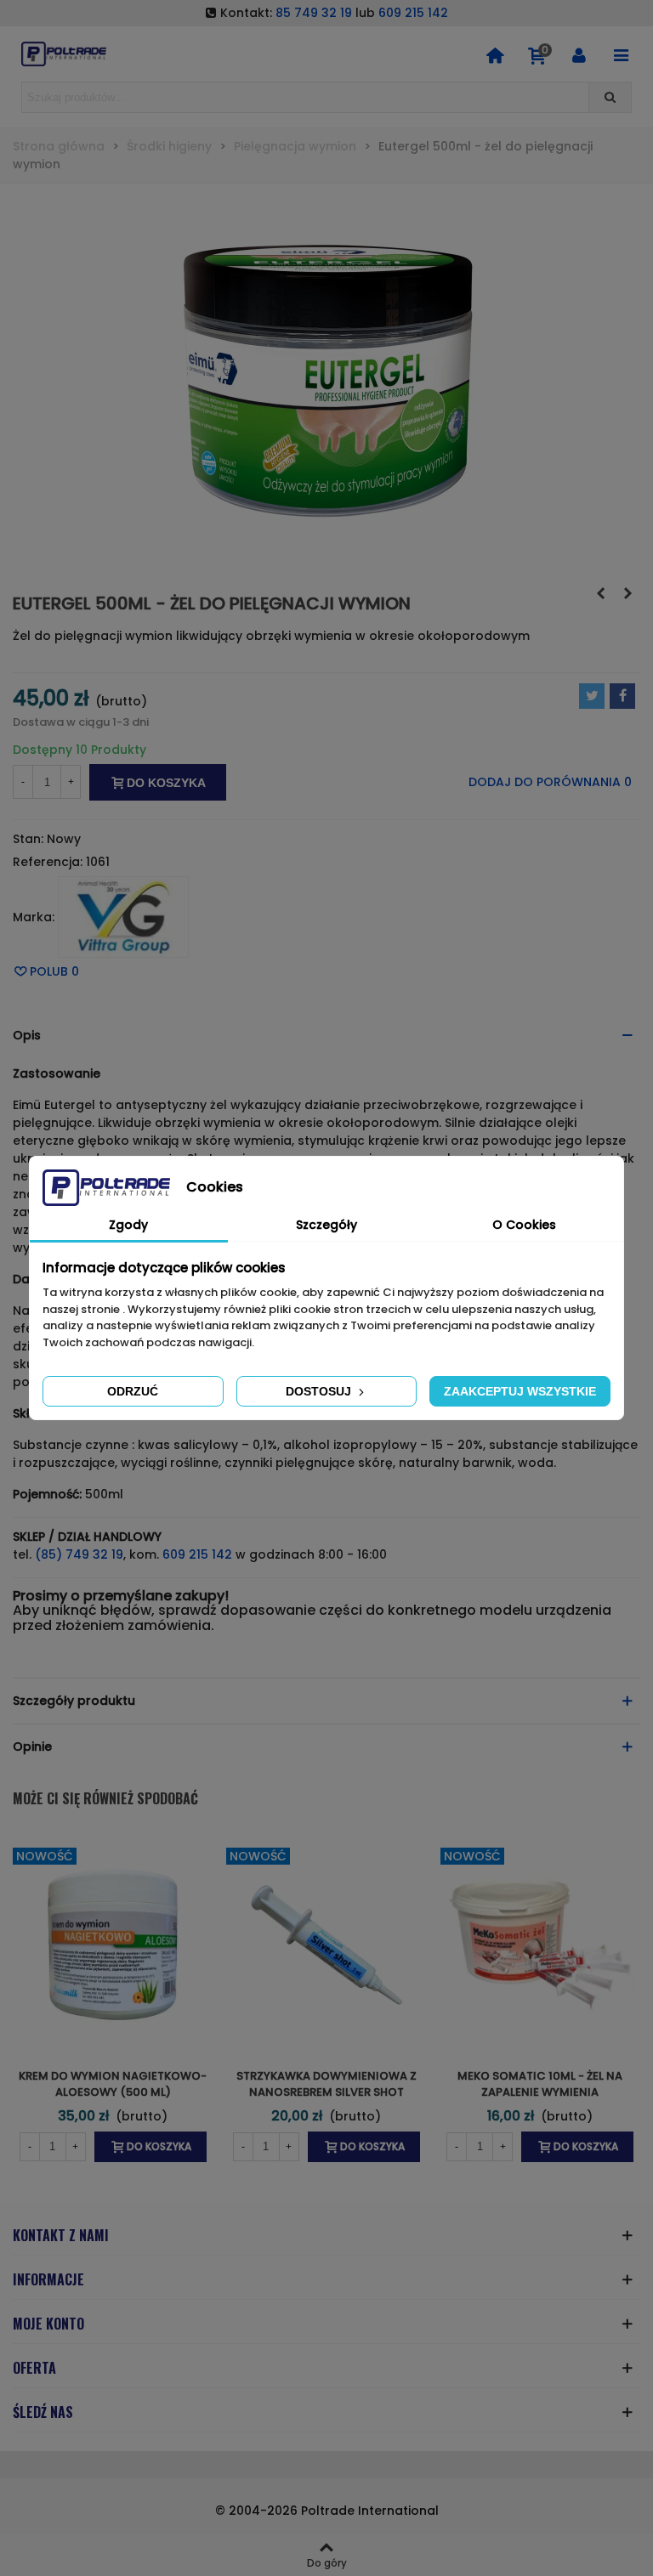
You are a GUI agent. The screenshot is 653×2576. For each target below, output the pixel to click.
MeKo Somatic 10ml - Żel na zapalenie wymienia (540, 2084)
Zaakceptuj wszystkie (520, 1391)
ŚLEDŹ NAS (43, 2412)
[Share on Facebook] (622, 696)
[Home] (495, 54)
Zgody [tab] (128, 1225)
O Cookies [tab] (524, 1225)
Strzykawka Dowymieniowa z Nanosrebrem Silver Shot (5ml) (326, 2092)
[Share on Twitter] (592, 696)
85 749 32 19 (314, 13)
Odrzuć (133, 1391)
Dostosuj (320, 1391)
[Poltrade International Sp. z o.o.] (64, 54)
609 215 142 (413, 13)
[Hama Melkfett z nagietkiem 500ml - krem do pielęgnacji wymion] (600, 593)
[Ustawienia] (579, 54)
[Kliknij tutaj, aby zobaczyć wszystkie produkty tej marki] (123, 917)
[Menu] (621, 54)
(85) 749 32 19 (79, 1554)
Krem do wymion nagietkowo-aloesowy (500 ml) (113, 2084)
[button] (326, 1036)
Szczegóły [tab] (326, 1225)
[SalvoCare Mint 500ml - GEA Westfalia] (627, 593)
